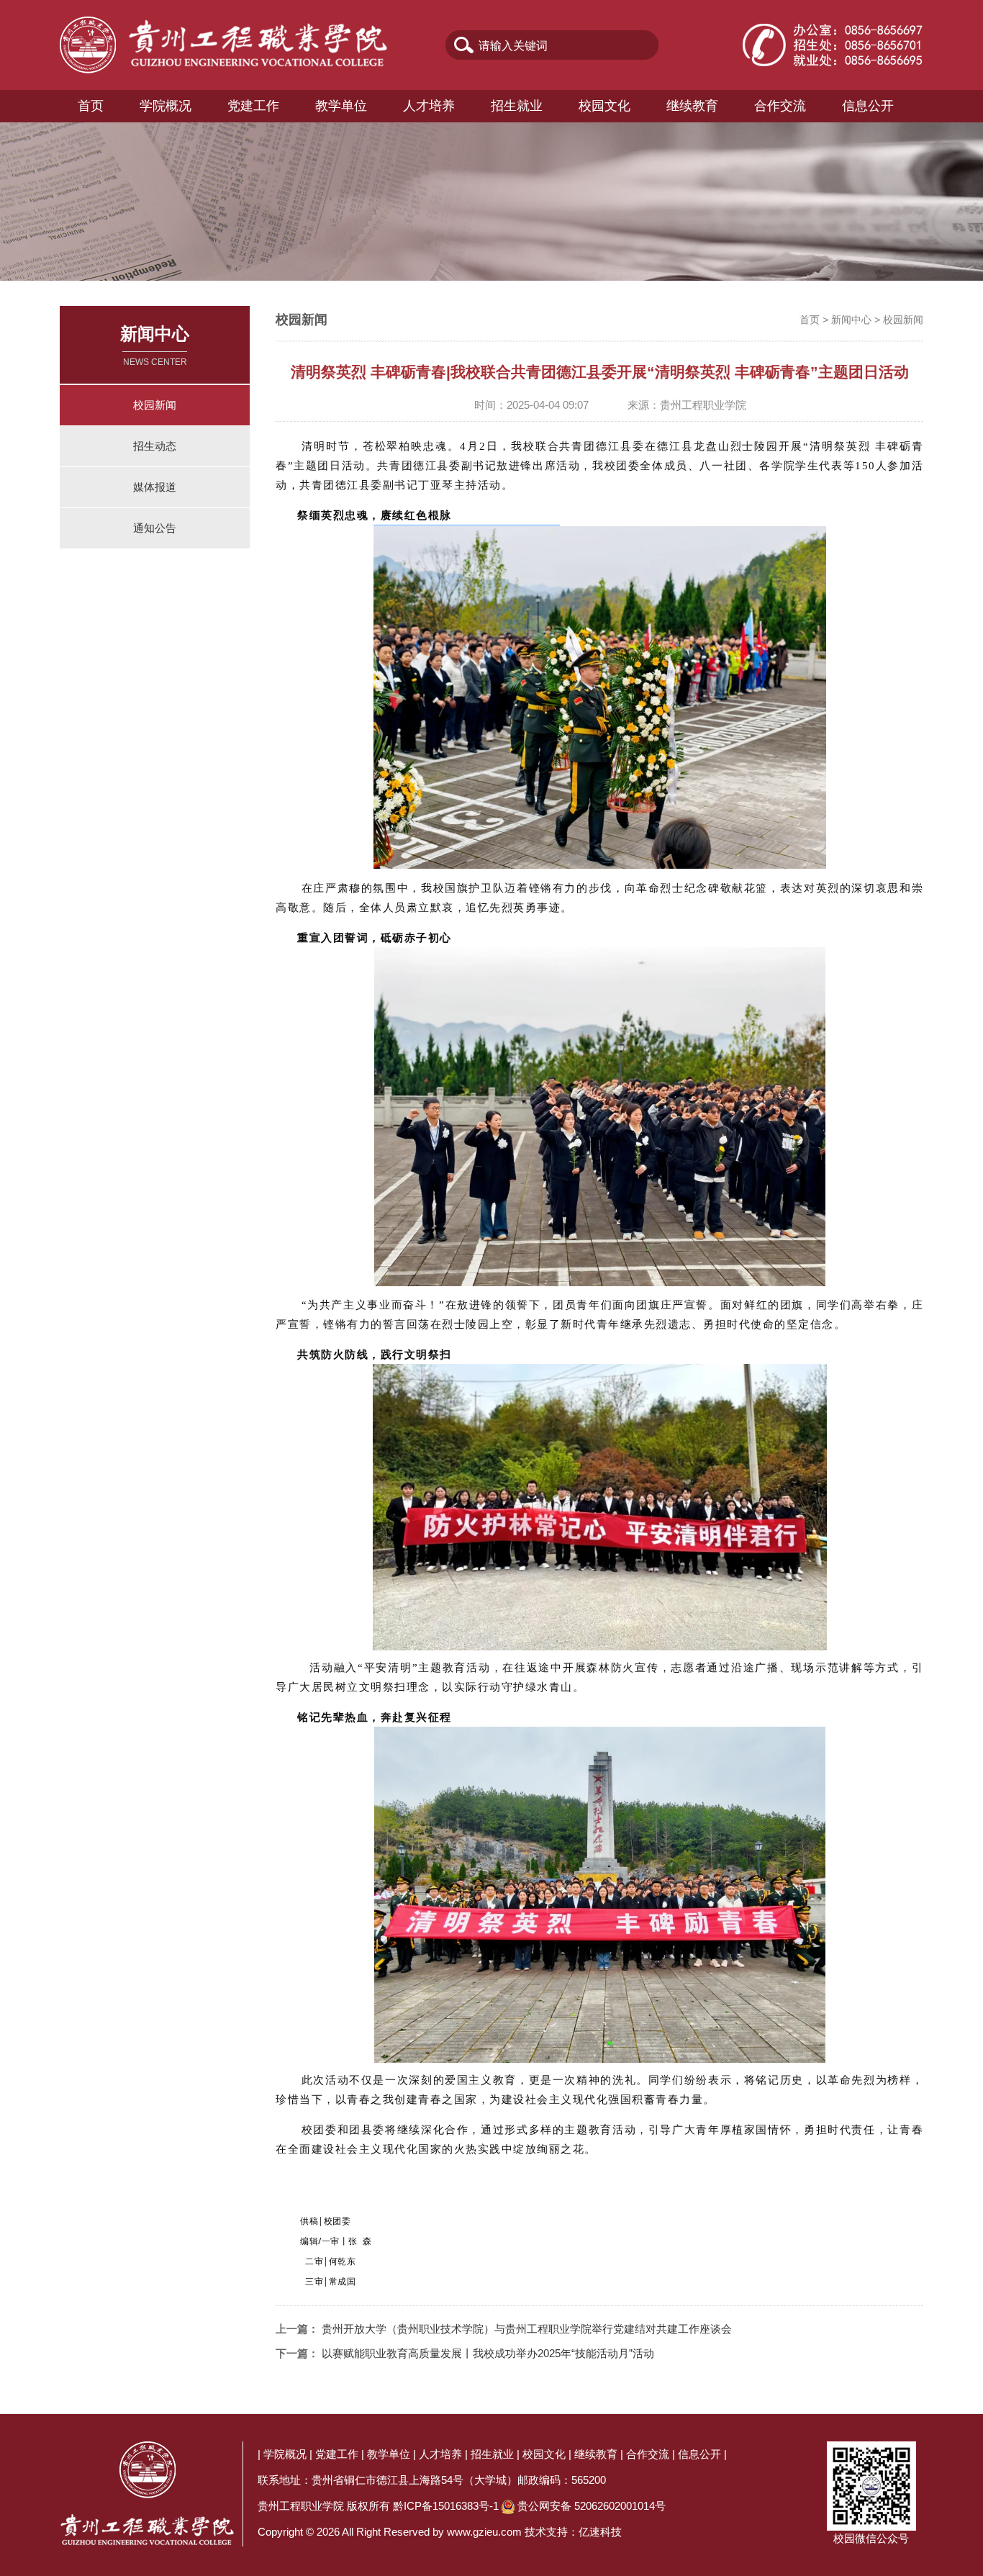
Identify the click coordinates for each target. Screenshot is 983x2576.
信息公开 (868, 106)
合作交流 (780, 106)
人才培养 (429, 106)
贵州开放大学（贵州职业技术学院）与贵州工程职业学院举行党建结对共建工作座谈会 (527, 2329)
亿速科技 (600, 2532)
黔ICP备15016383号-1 (446, 2506)
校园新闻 (155, 405)
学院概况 (166, 106)
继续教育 (692, 106)
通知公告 (155, 528)
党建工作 (253, 106)
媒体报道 (155, 487)
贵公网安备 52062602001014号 (592, 2506)
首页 (91, 106)
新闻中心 (851, 320)
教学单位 (341, 106)
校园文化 (604, 106)
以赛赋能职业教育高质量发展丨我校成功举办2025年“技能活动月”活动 (488, 2353)
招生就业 (517, 106)
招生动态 (155, 446)
